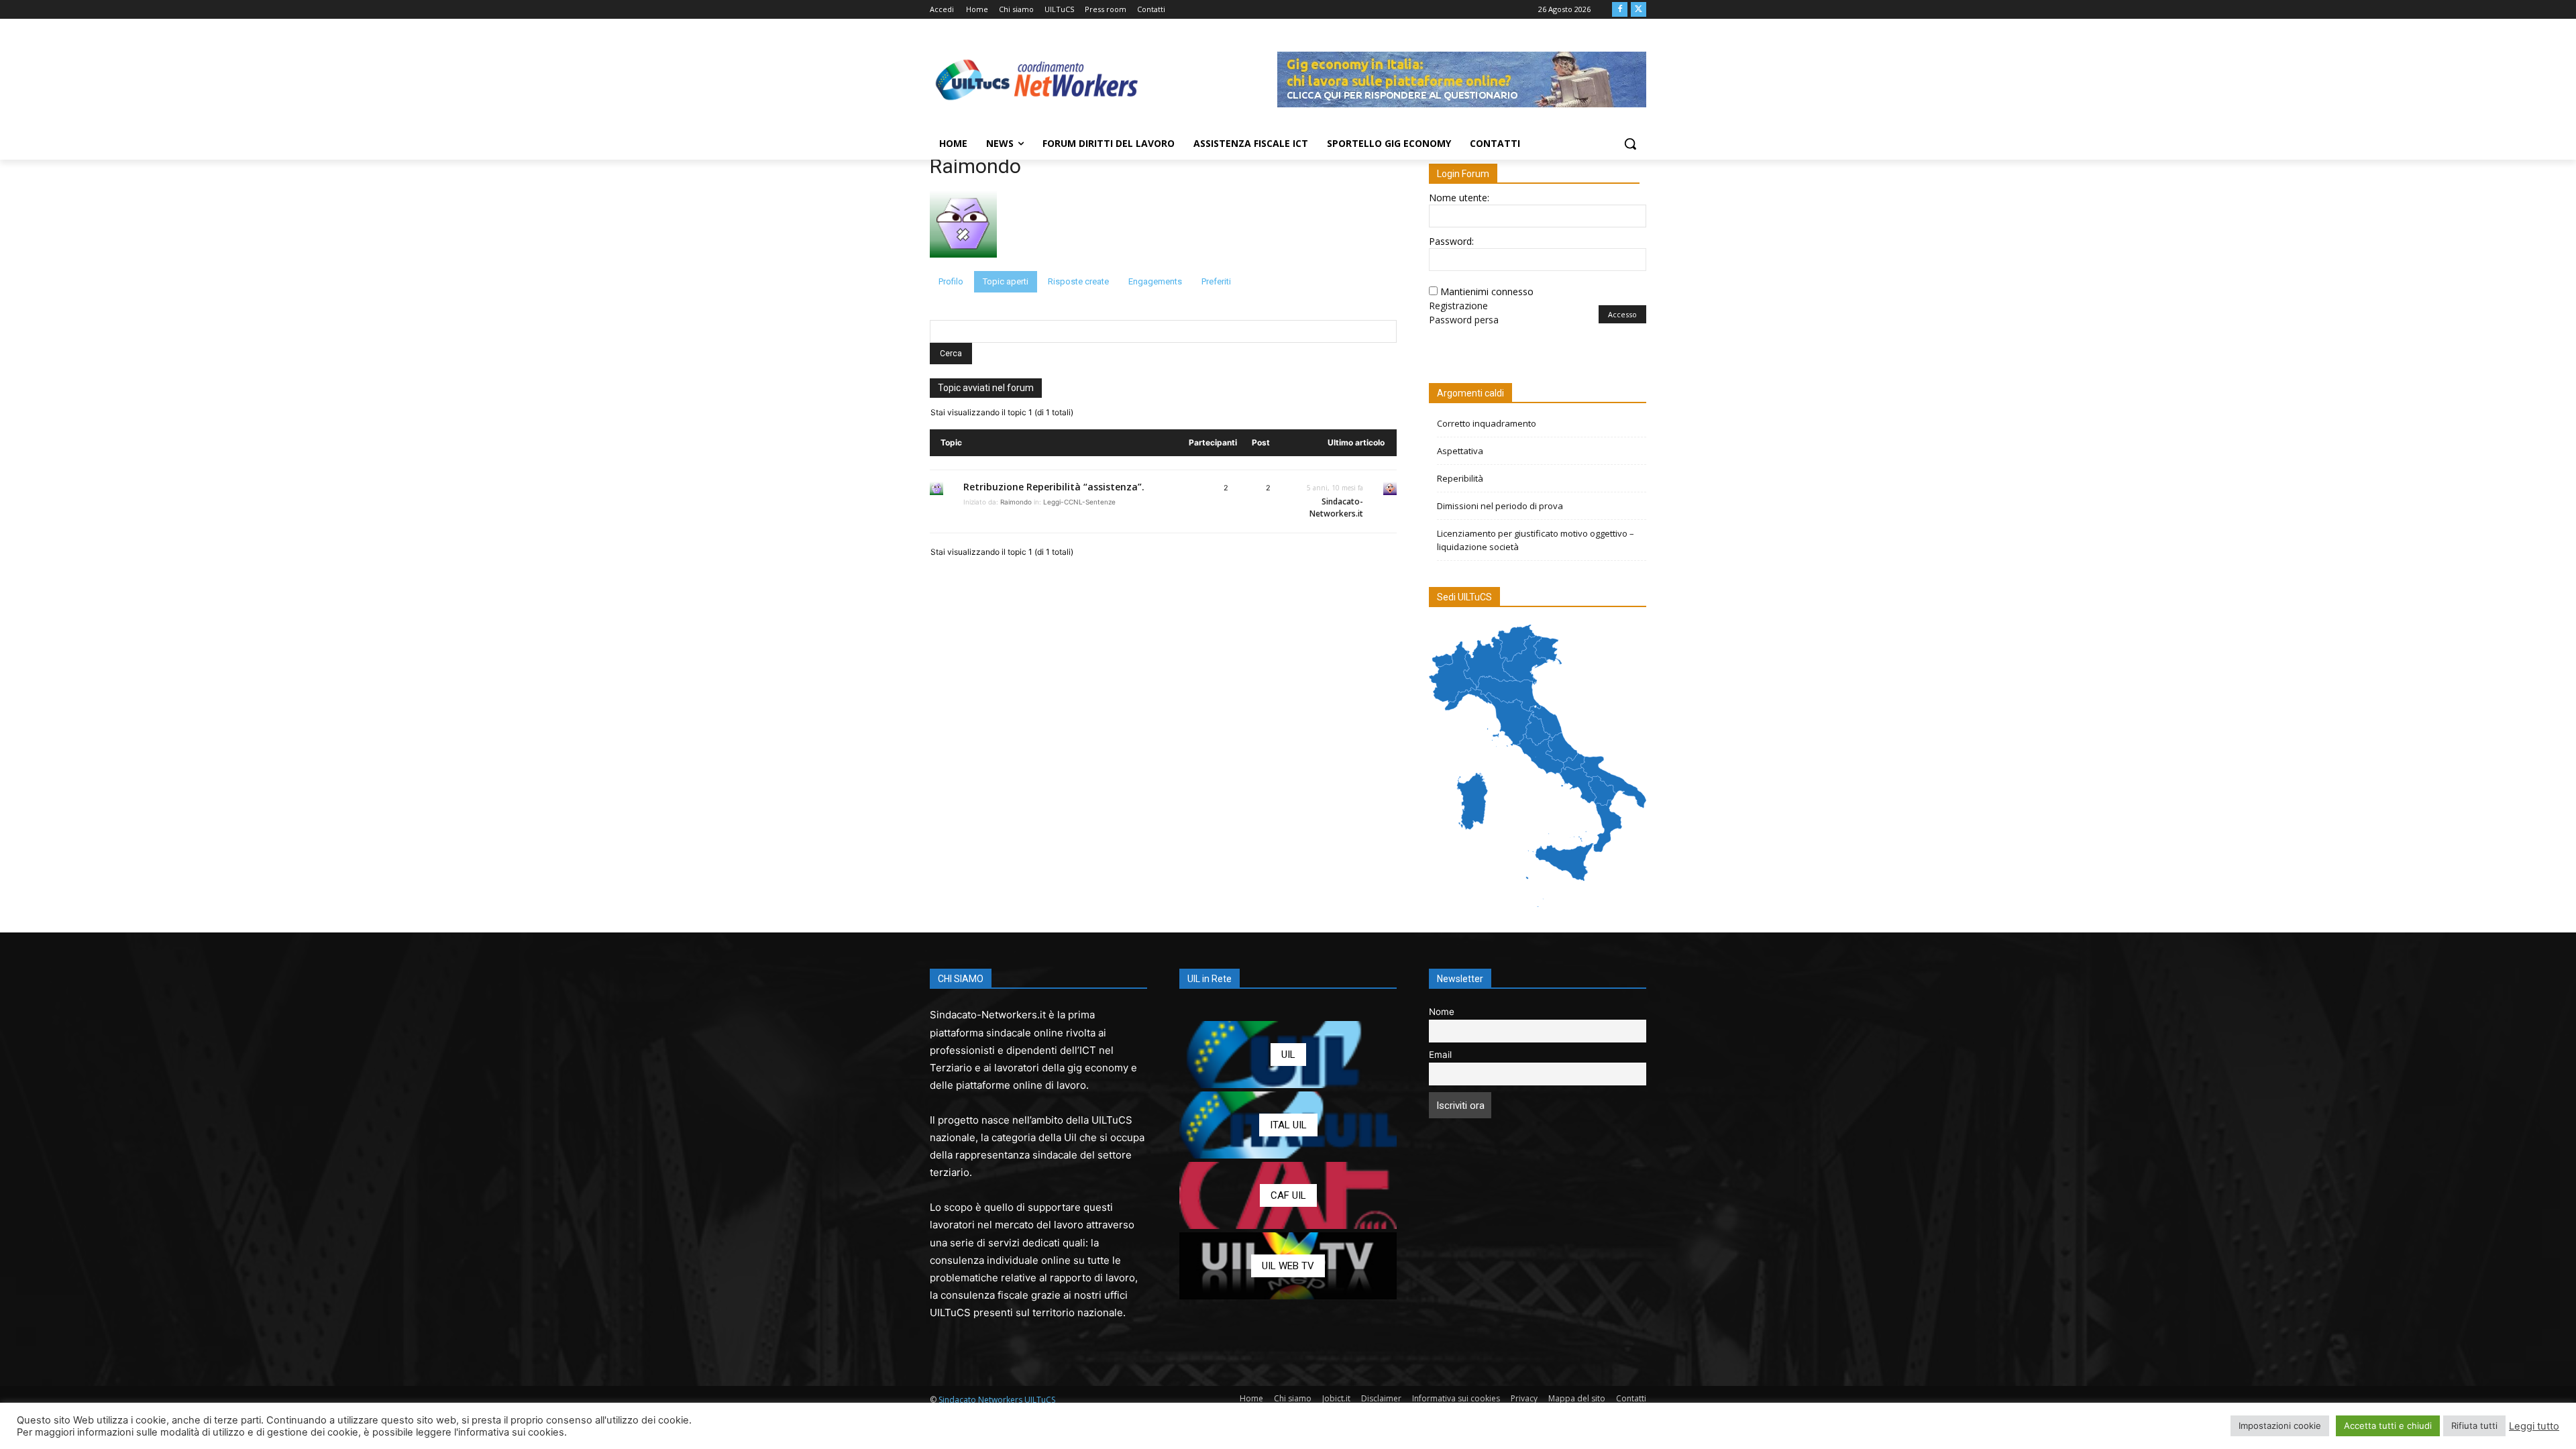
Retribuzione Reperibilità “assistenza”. (1054, 487)
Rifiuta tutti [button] (2474, 1426)
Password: (1451, 241)
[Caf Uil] (1288, 1195)
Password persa (1464, 320)
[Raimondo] (963, 265)
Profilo (951, 281)
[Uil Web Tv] (1288, 1266)
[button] (1630, 144)
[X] (1639, 10)
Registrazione (1458, 306)
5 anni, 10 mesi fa (1335, 488)
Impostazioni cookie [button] (2280, 1426)
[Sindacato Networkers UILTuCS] (1037, 79)
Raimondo (975, 166)
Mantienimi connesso (1487, 291)
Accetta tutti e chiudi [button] (2388, 1426)
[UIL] (1288, 1055)
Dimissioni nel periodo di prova (1500, 506)
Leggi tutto (2534, 1426)
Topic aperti (1006, 281)
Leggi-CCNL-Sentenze (1079, 502)
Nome (1442, 1012)
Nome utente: (1459, 198)
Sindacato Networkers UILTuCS (997, 1400)
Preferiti (1216, 281)
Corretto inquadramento (1487, 423)
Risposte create (1078, 281)
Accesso (1622, 314)
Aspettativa (1460, 451)
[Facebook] (1620, 10)
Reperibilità (1460, 478)
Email (1440, 1055)
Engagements (1155, 281)
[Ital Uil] (1288, 1125)
